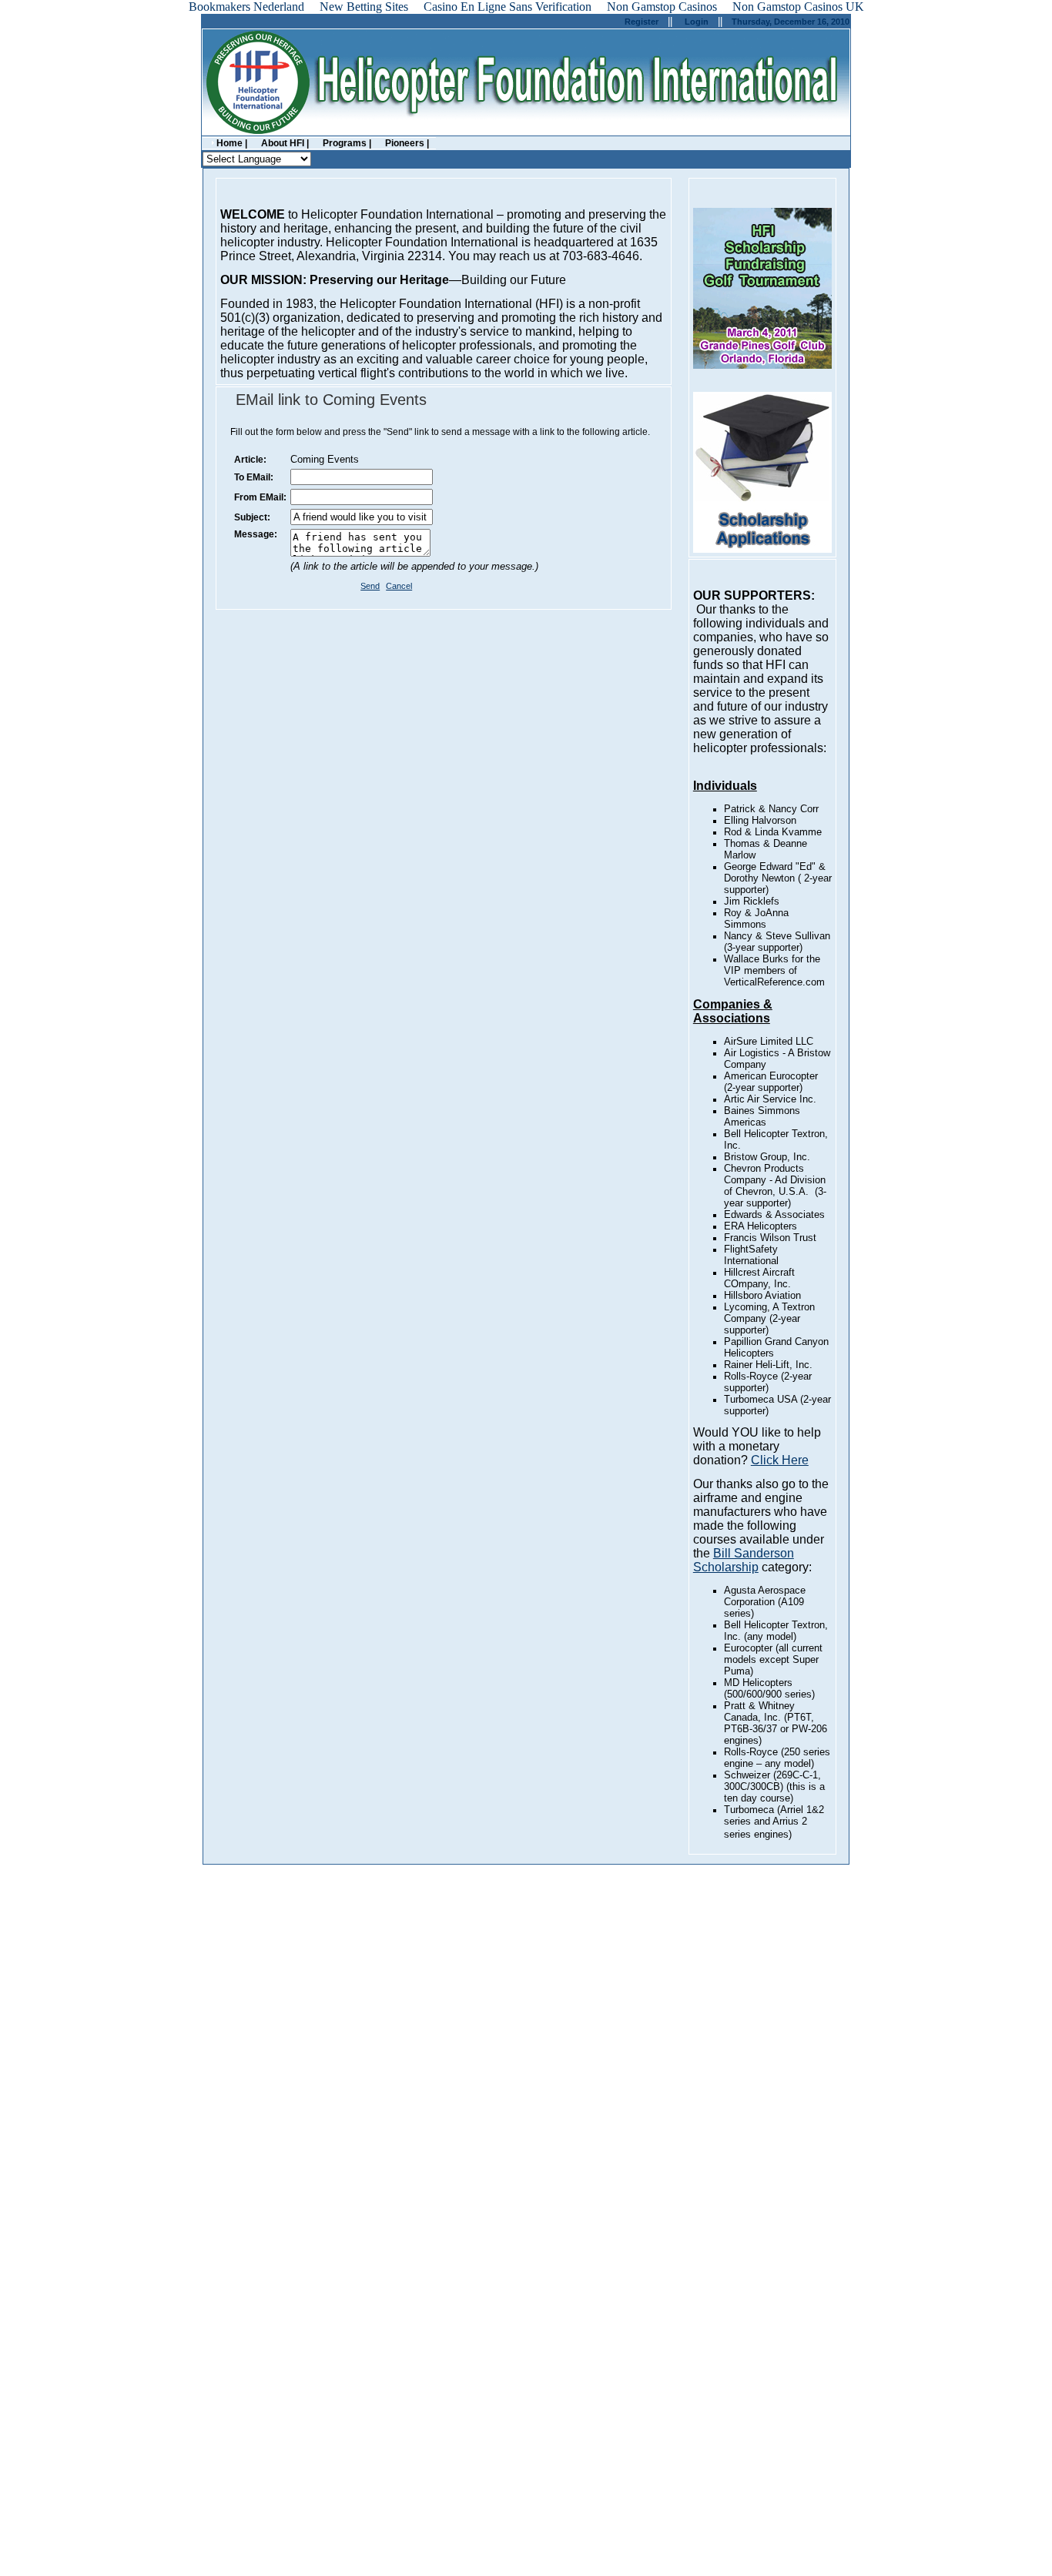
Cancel (399, 586)
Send (370, 586)
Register (642, 22)
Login (697, 22)
